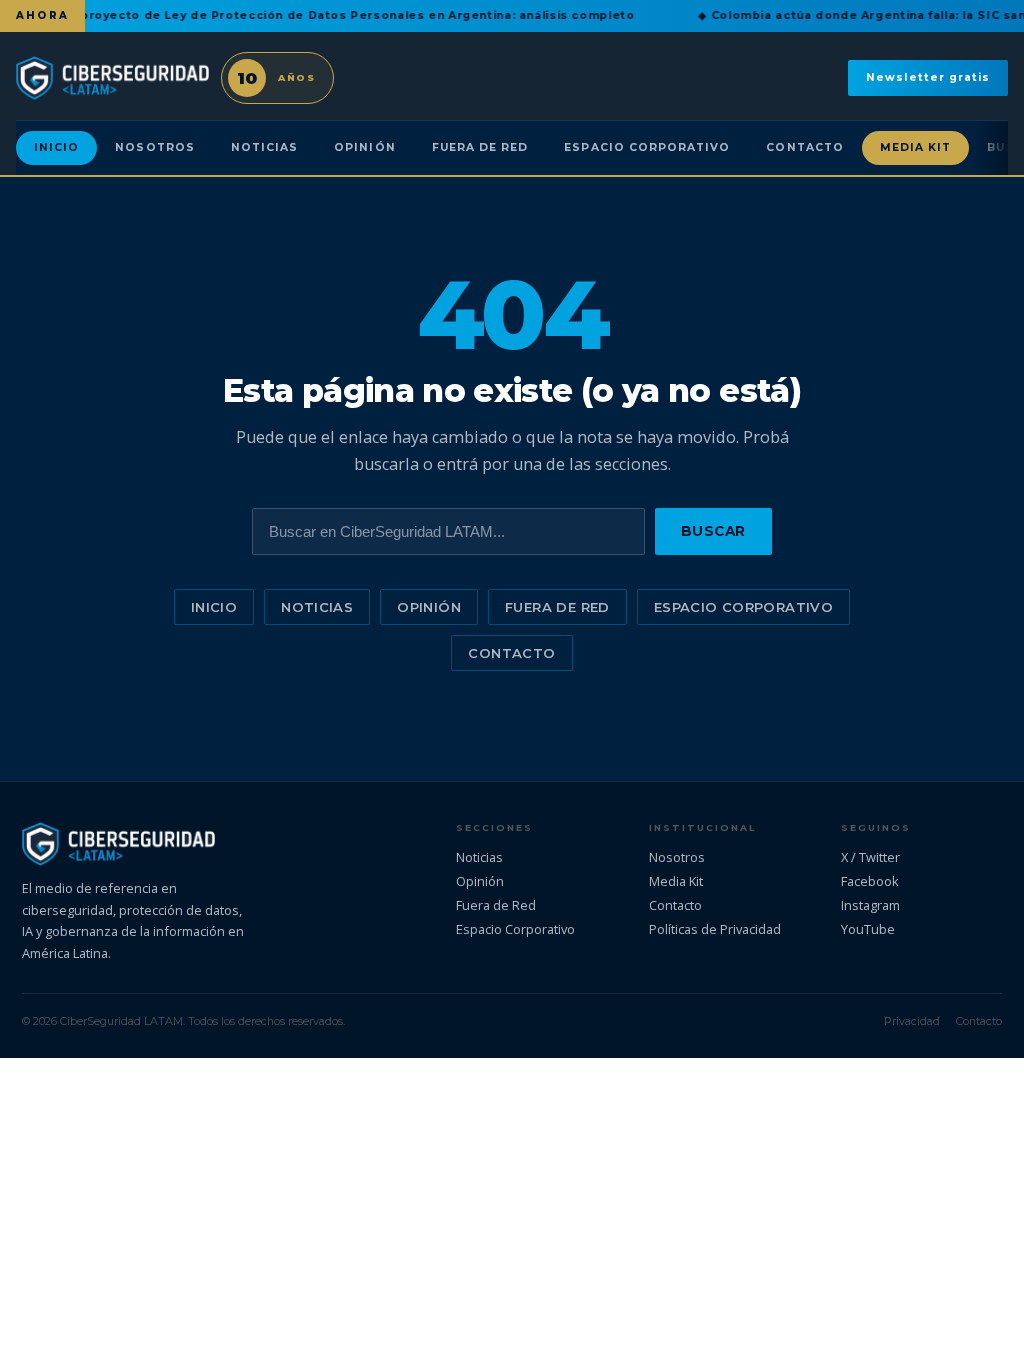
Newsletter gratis (928, 77)
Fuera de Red (480, 147)
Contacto (804, 147)
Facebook (870, 881)
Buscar (713, 531)
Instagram (870, 905)
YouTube (868, 929)
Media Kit (916, 147)
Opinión (364, 147)
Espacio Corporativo (647, 147)
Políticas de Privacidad (715, 929)
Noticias (264, 147)
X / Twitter (870, 857)
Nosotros (154, 147)
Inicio (56, 147)
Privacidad (912, 1021)
